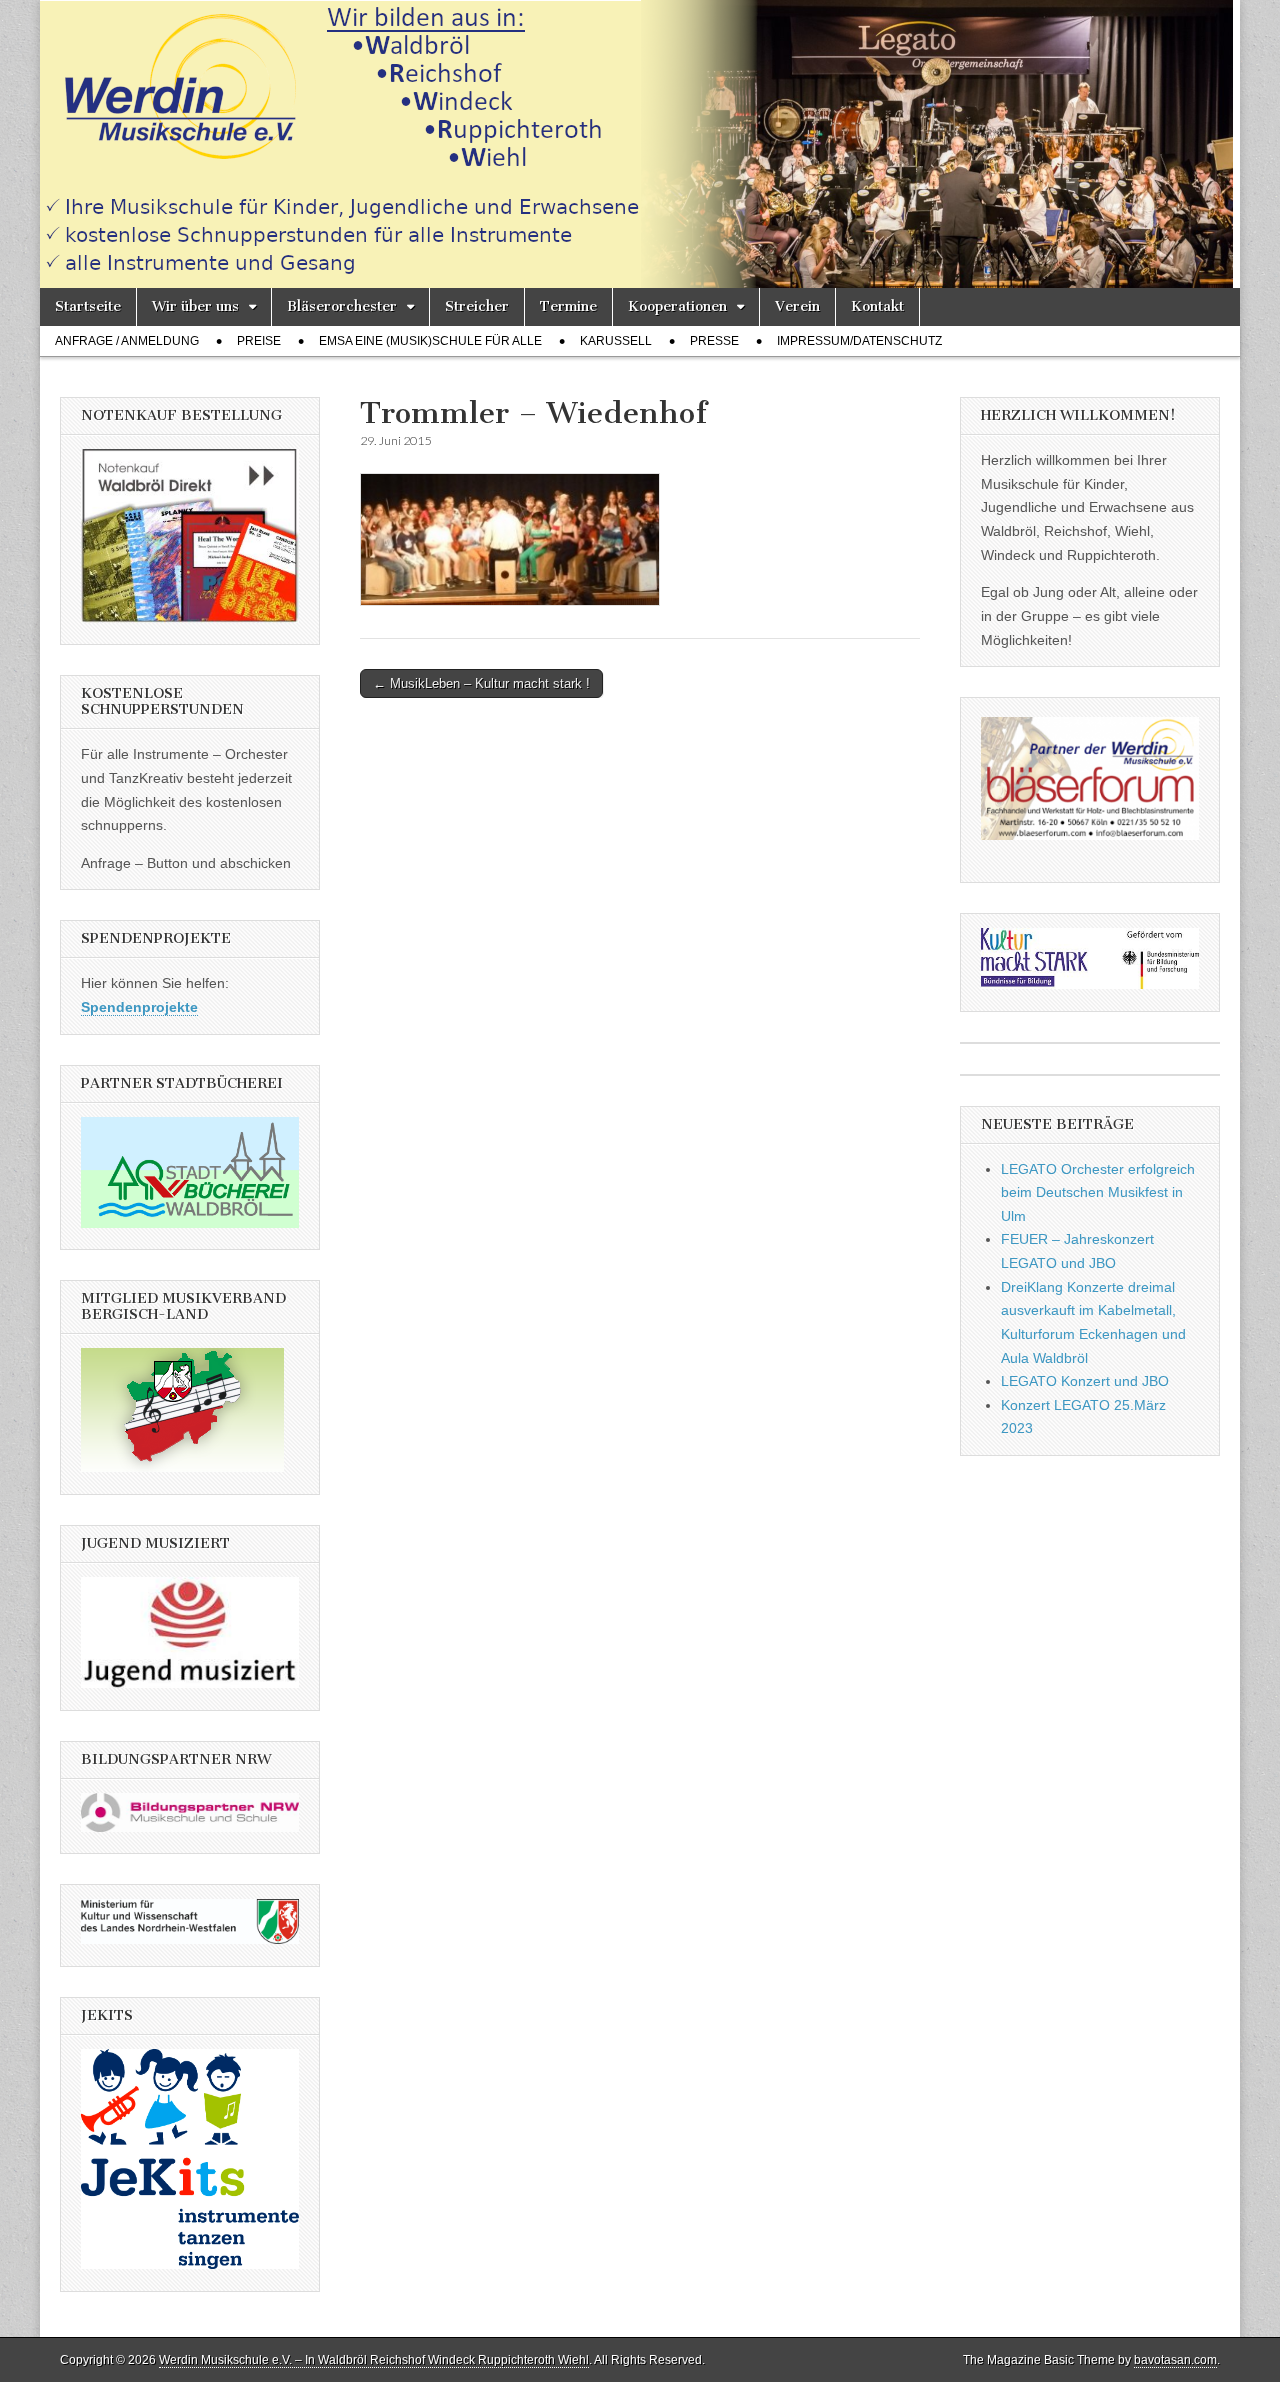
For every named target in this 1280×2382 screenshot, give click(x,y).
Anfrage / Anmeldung (127, 341)
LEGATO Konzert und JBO (1085, 1381)
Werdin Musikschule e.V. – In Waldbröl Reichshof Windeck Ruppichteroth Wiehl (374, 2360)
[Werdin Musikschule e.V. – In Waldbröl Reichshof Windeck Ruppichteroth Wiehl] (640, 144)
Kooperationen (677, 306)
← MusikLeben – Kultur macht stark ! (481, 683)
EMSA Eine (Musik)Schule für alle (430, 341)
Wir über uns (195, 306)
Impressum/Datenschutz (859, 341)
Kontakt (877, 306)
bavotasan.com (1175, 2360)
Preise (259, 341)
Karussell (616, 341)
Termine (568, 306)
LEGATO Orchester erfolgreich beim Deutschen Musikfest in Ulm (1098, 1192)
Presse (714, 341)
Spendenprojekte (139, 1007)
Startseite (88, 306)
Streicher (477, 306)
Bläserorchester (342, 306)
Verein (797, 306)
